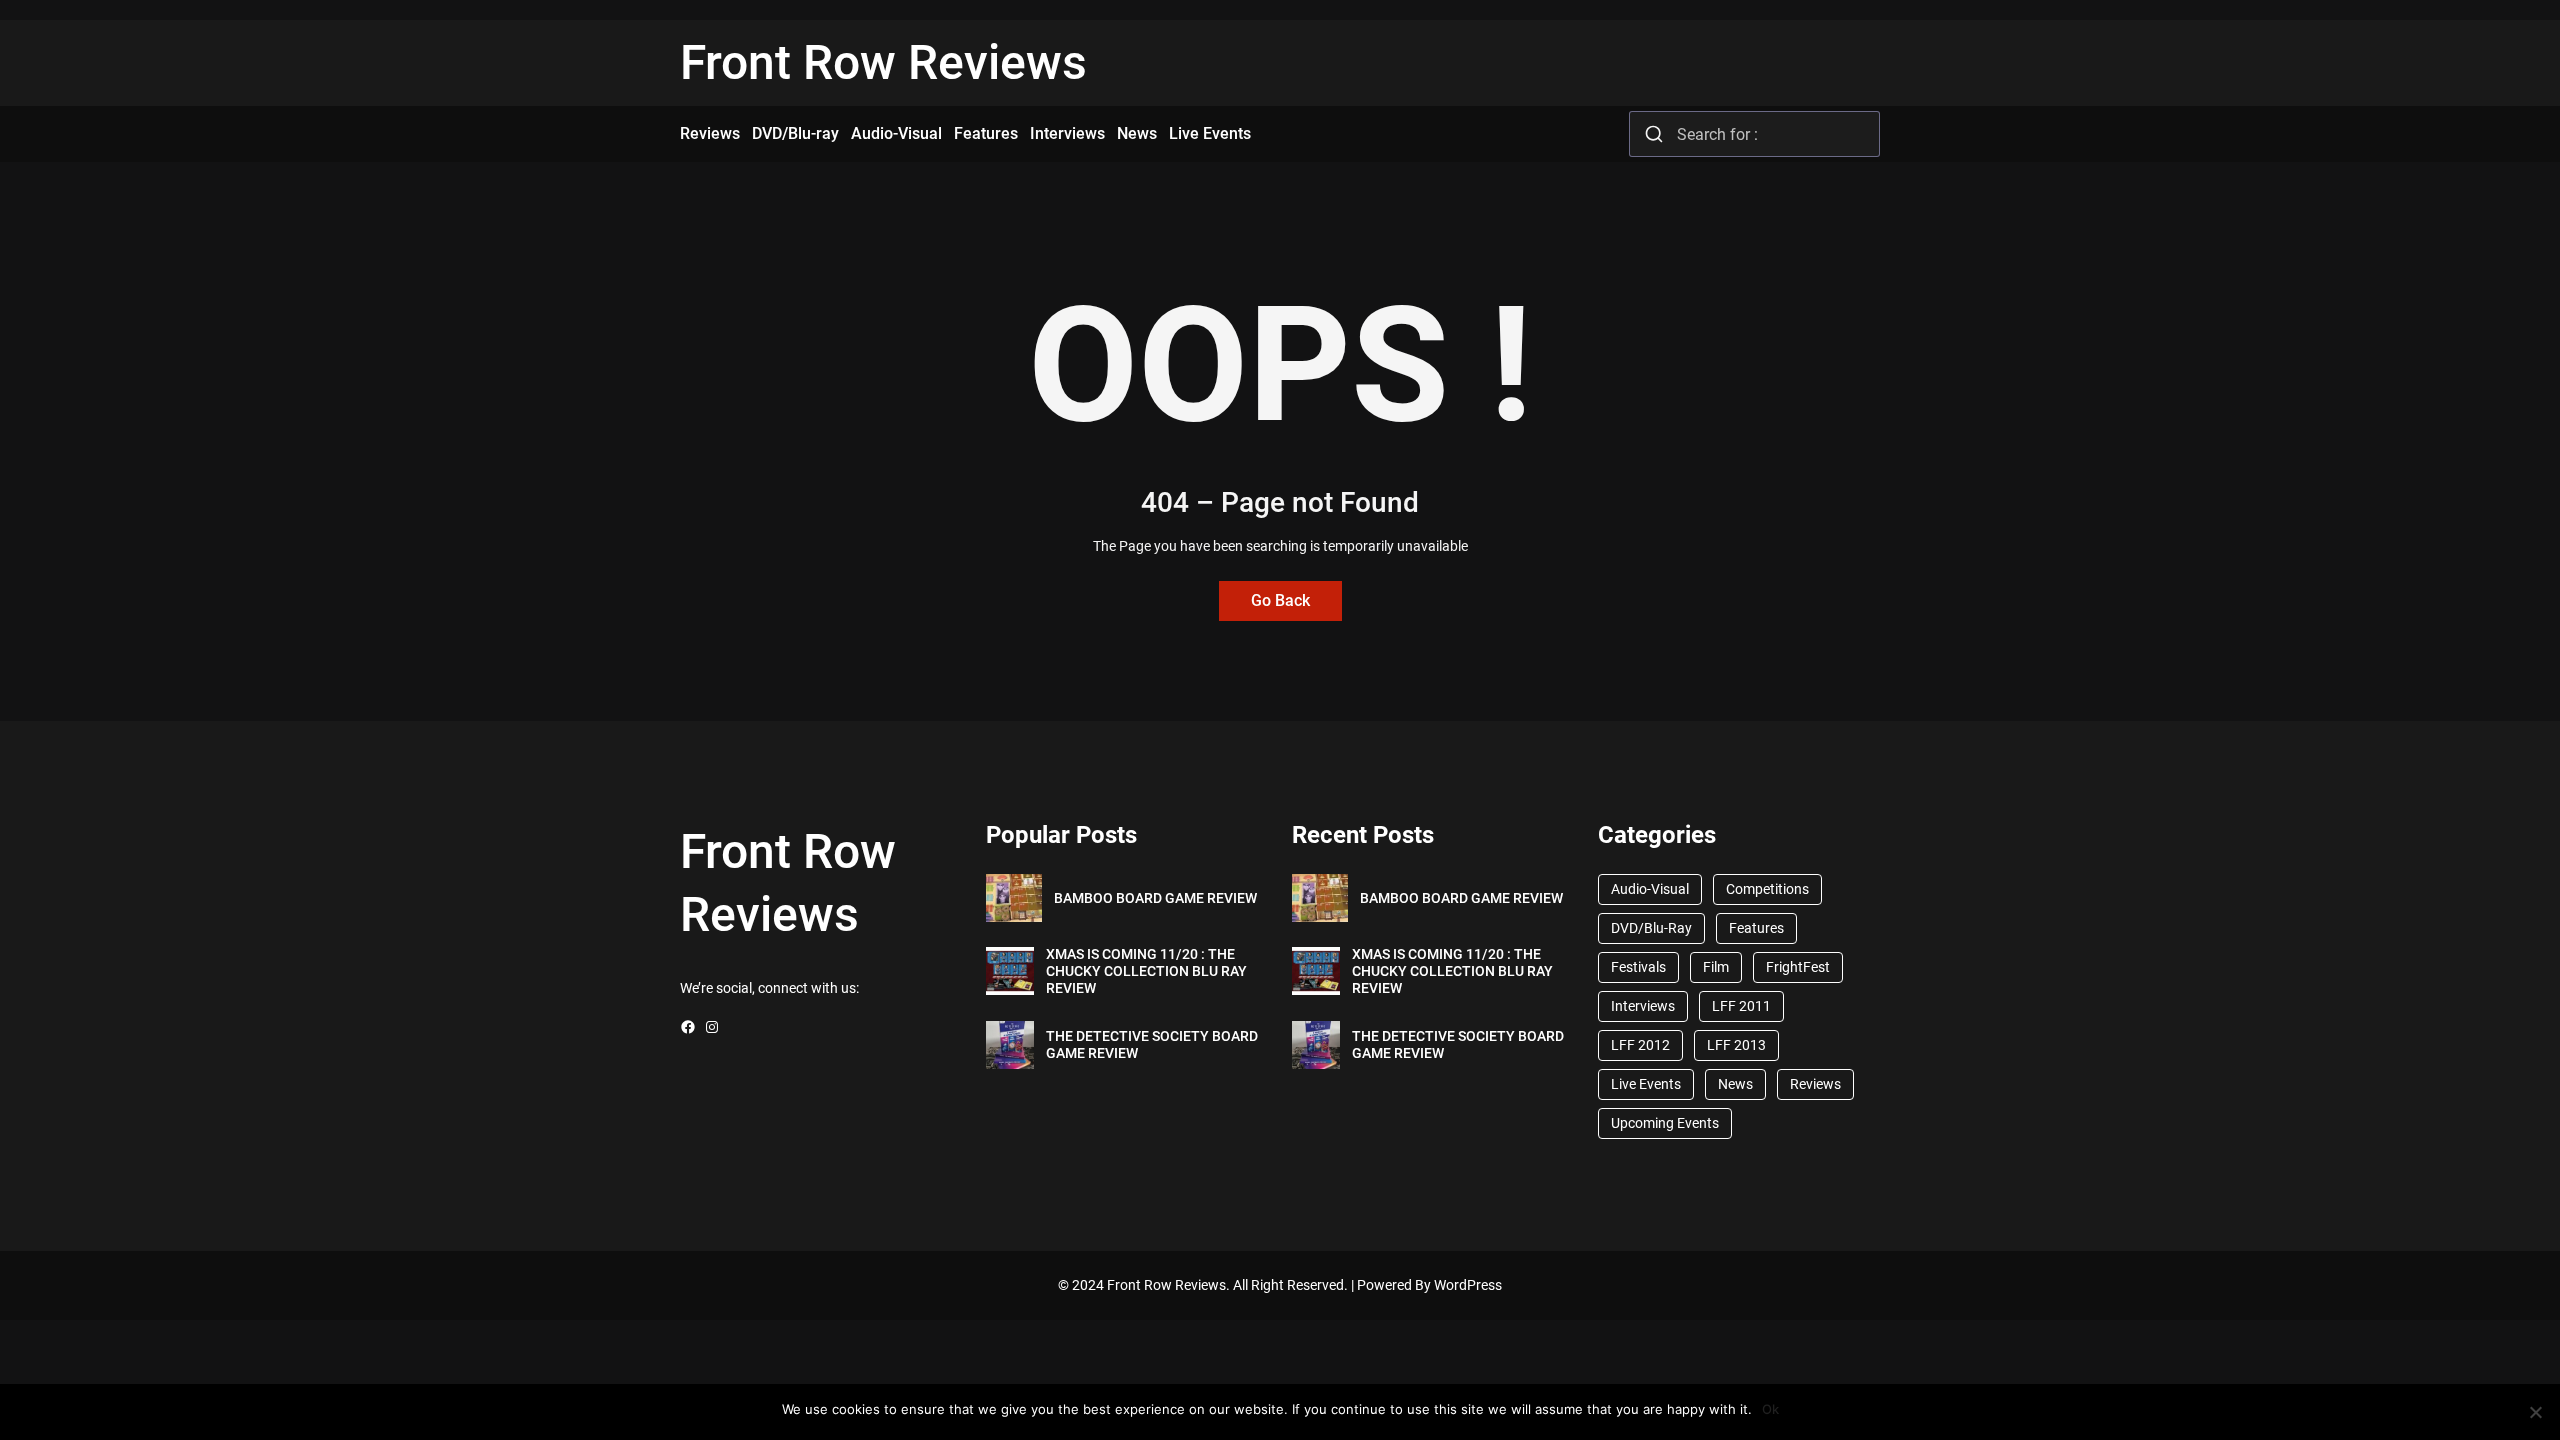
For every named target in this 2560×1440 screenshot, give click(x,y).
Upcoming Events (1665, 1123)
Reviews (1815, 1084)
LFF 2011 (1741, 1006)
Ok (1770, 1409)
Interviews (1643, 1006)
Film (1716, 967)
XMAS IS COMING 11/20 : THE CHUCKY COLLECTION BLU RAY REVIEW (1146, 971)
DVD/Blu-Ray (1651, 928)
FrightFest (1798, 967)
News (1735, 1084)
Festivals (1638, 967)
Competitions (1767, 889)
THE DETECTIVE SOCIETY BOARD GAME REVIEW (1152, 1044)
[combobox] (1754, 134)
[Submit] (1653, 134)
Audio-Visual (1650, 889)
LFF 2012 (1640, 1045)
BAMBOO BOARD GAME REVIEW (1155, 898)
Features (1756, 928)
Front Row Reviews (883, 62)
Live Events (1646, 1084)
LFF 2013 (1736, 1045)
